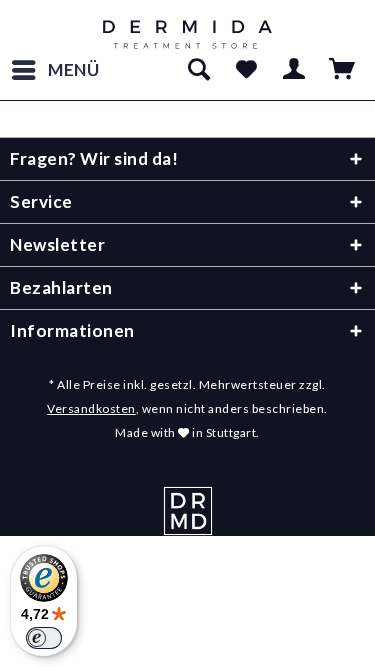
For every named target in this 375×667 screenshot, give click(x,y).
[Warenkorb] (343, 70)
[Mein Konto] (295, 70)
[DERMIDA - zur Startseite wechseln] (187, 35)
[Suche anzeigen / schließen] (198, 70)
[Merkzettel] (246, 70)
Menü (74, 69)
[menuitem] (55, 70)
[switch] (44, 638)
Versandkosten (91, 408)
